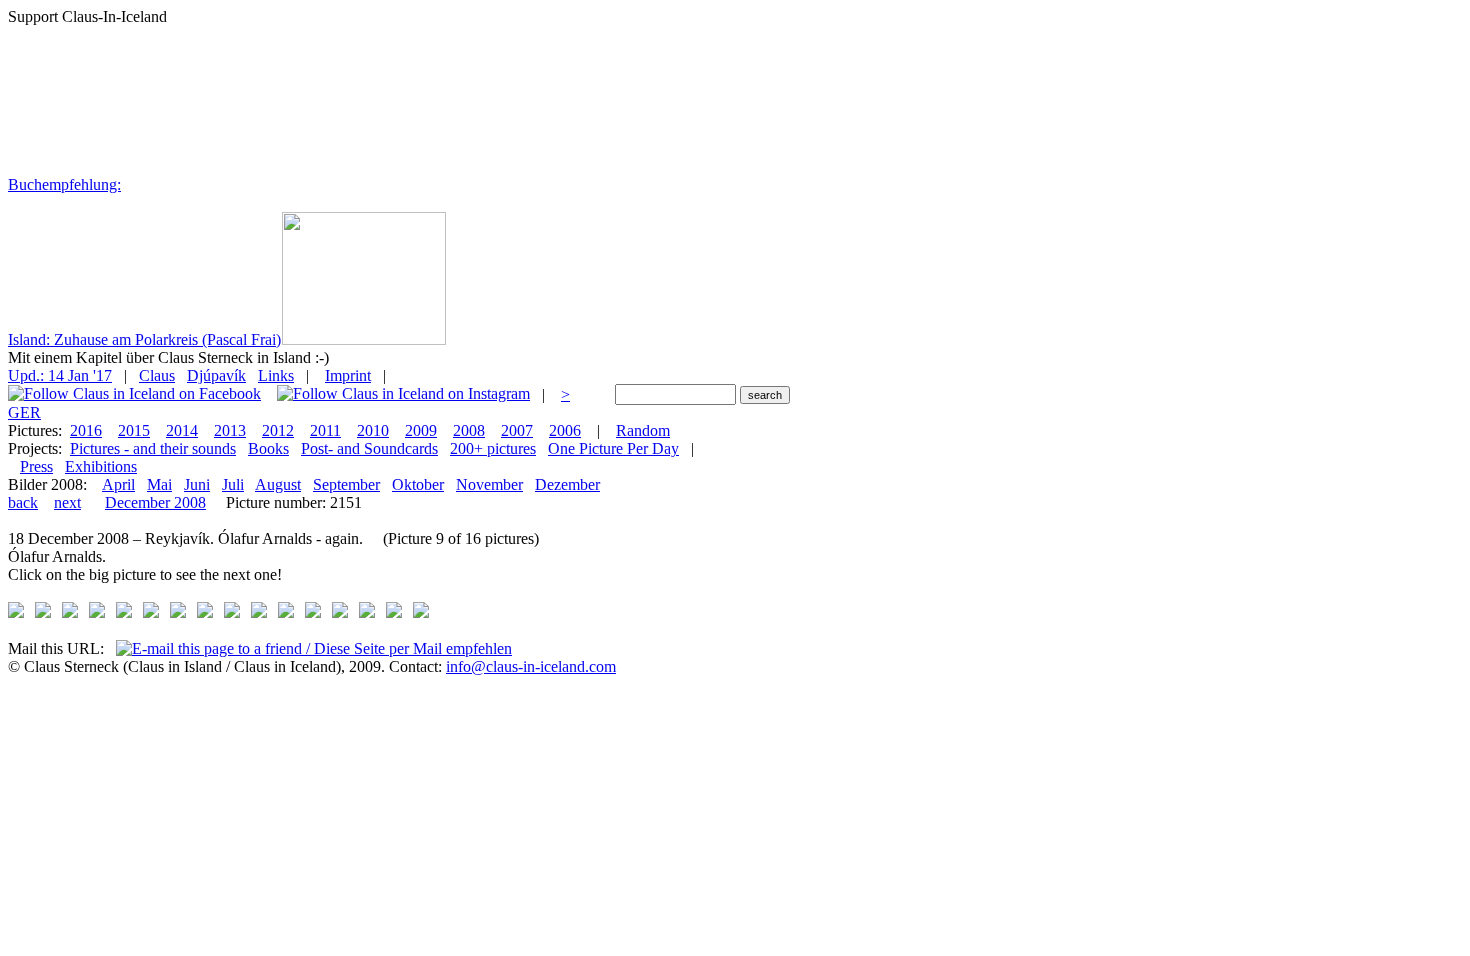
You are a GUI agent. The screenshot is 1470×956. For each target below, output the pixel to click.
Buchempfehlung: (64, 184)
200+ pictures (493, 448)
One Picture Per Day (613, 448)
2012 (278, 430)
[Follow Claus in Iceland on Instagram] (403, 394)
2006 (565, 430)
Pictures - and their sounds (153, 448)
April (118, 484)
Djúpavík (216, 375)
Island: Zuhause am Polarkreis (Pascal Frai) (144, 339)
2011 (325, 430)
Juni (197, 484)
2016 (86, 430)
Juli (233, 484)
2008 (469, 430)
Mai (159, 484)
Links (276, 375)
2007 (517, 430)
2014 (182, 430)
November (489, 484)
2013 (230, 430)
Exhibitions (101, 466)
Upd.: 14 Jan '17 (60, 375)
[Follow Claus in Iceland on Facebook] (134, 394)
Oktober (418, 484)
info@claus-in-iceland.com (531, 666)
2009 (421, 430)
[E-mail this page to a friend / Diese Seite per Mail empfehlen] (314, 648)
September (346, 484)
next (67, 502)
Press (36, 466)
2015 (134, 430)
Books (268, 448)
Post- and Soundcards (369, 448)
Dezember (567, 484)
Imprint (348, 375)
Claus (157, 375)
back (23, 502)
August (278, 484)
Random (643, 430)
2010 (373, 430)
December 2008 (155, 502)
